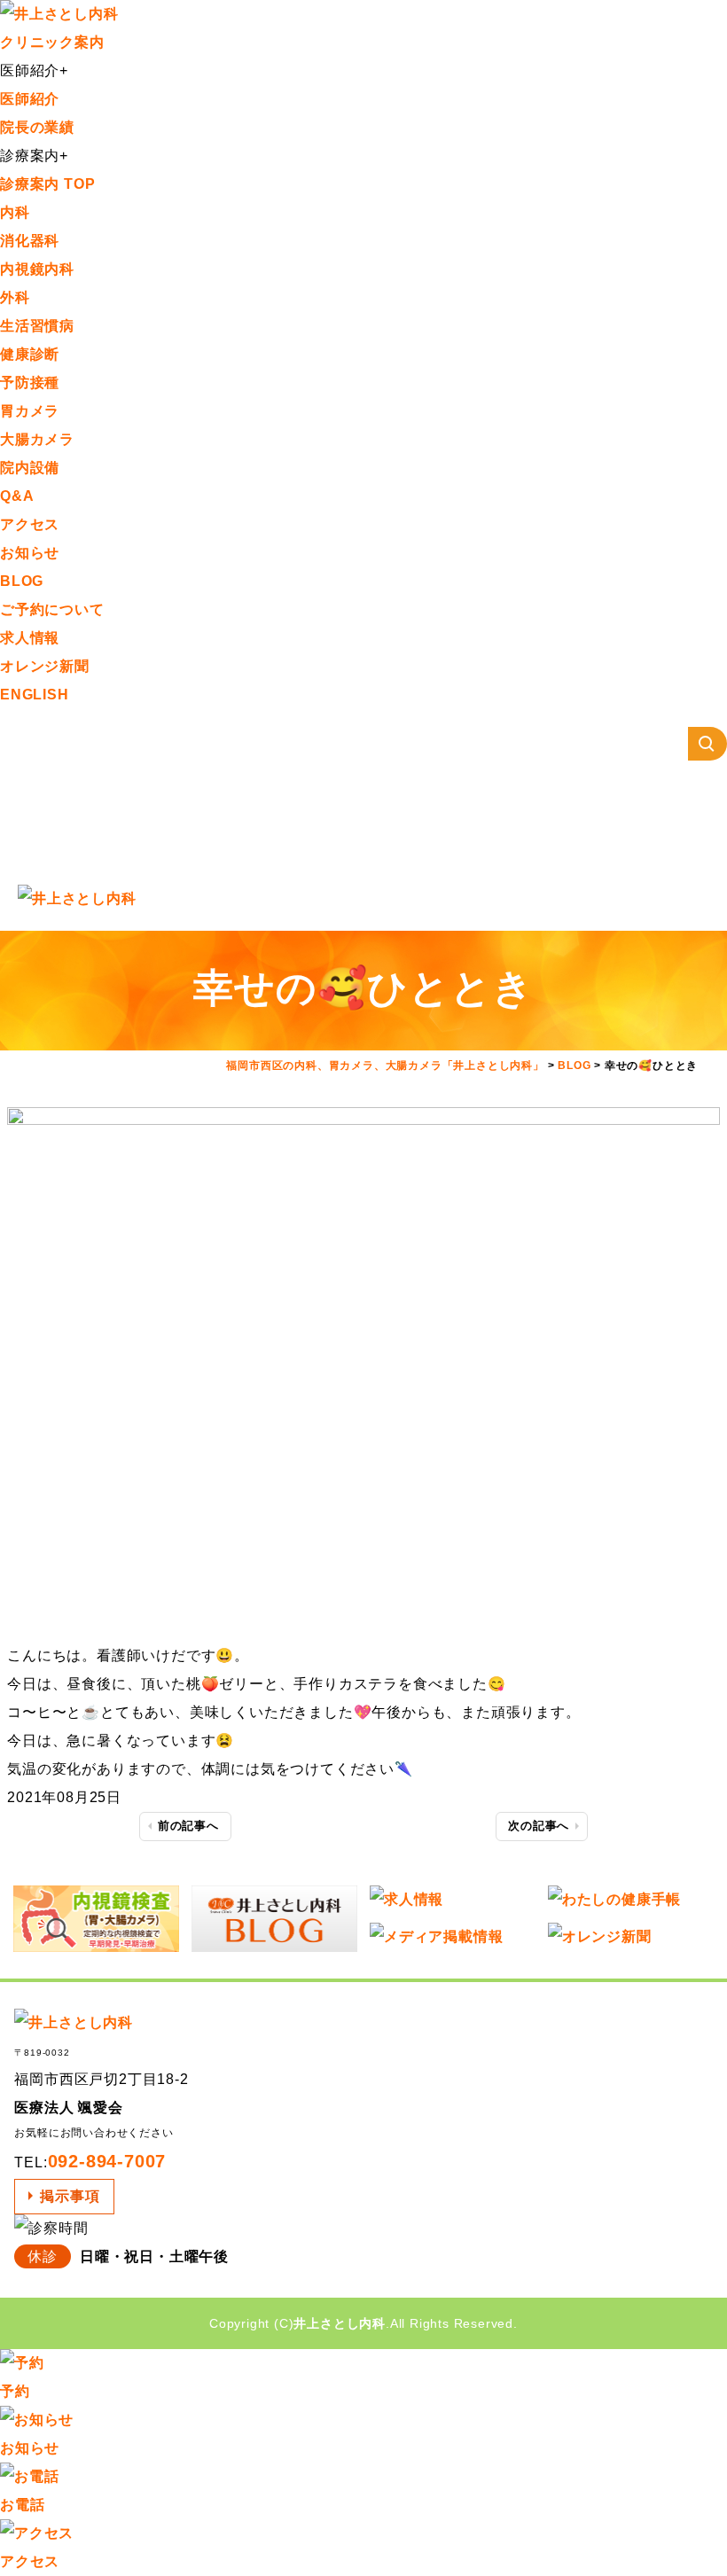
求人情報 (30, 638)
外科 (15, 297)
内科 (15, 212)
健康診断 (30, 354)
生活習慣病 (37, 326)
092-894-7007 (107, 2161)
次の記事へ (539, 1826)
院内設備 (30, 468)
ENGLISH (35, 695)
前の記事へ (188, 1826)
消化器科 (30, 241)
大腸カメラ (37, 439)
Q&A (17, 496)
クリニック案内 (52, 42)
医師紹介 (30, 99)
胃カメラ (30, 411)
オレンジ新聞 (45, 666)
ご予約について (52, 609)
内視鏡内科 (37, 269)
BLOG (22, 581)
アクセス (30, 524)
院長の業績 (37, 127)
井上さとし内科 (340, 2323)
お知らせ (30, 553)
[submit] (707, 744)
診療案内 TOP (47, 184)
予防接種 (30, 382)
